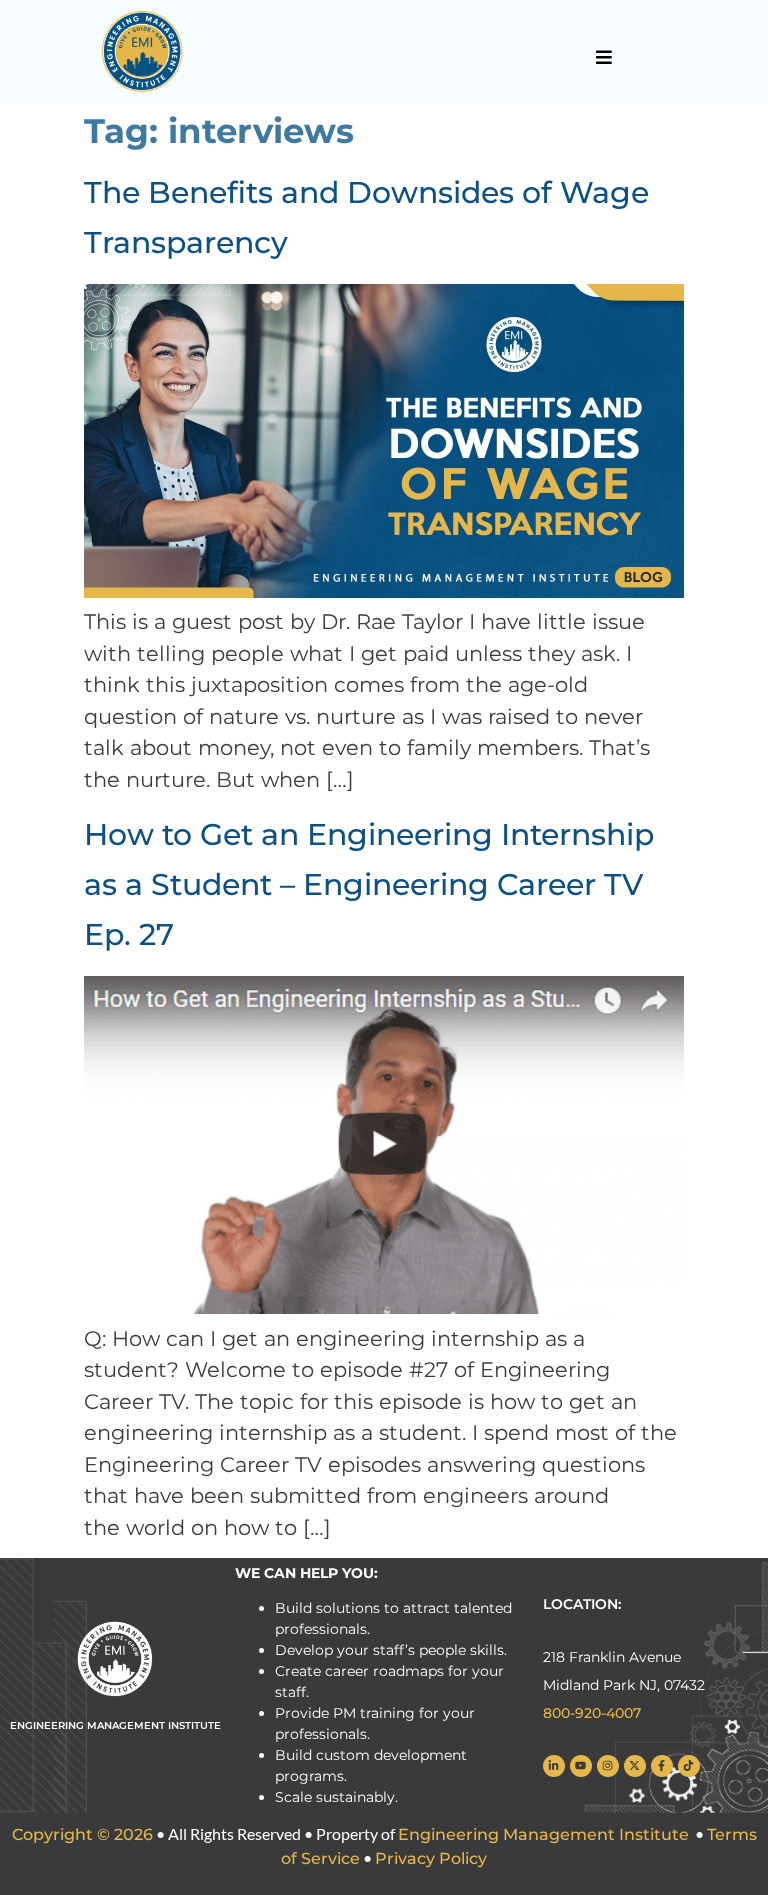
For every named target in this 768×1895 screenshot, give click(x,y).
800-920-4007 (592, 1713)
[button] (604, 57)
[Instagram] (608, 1766)
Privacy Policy (431, 1858)
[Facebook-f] (662, 1766)
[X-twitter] (635, 1766)
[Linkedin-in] (554, 1766)
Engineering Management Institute (543, 1834)
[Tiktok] (689, 1766)
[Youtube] (581, 1766)
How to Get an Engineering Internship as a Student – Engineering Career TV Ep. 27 (369, 884)
